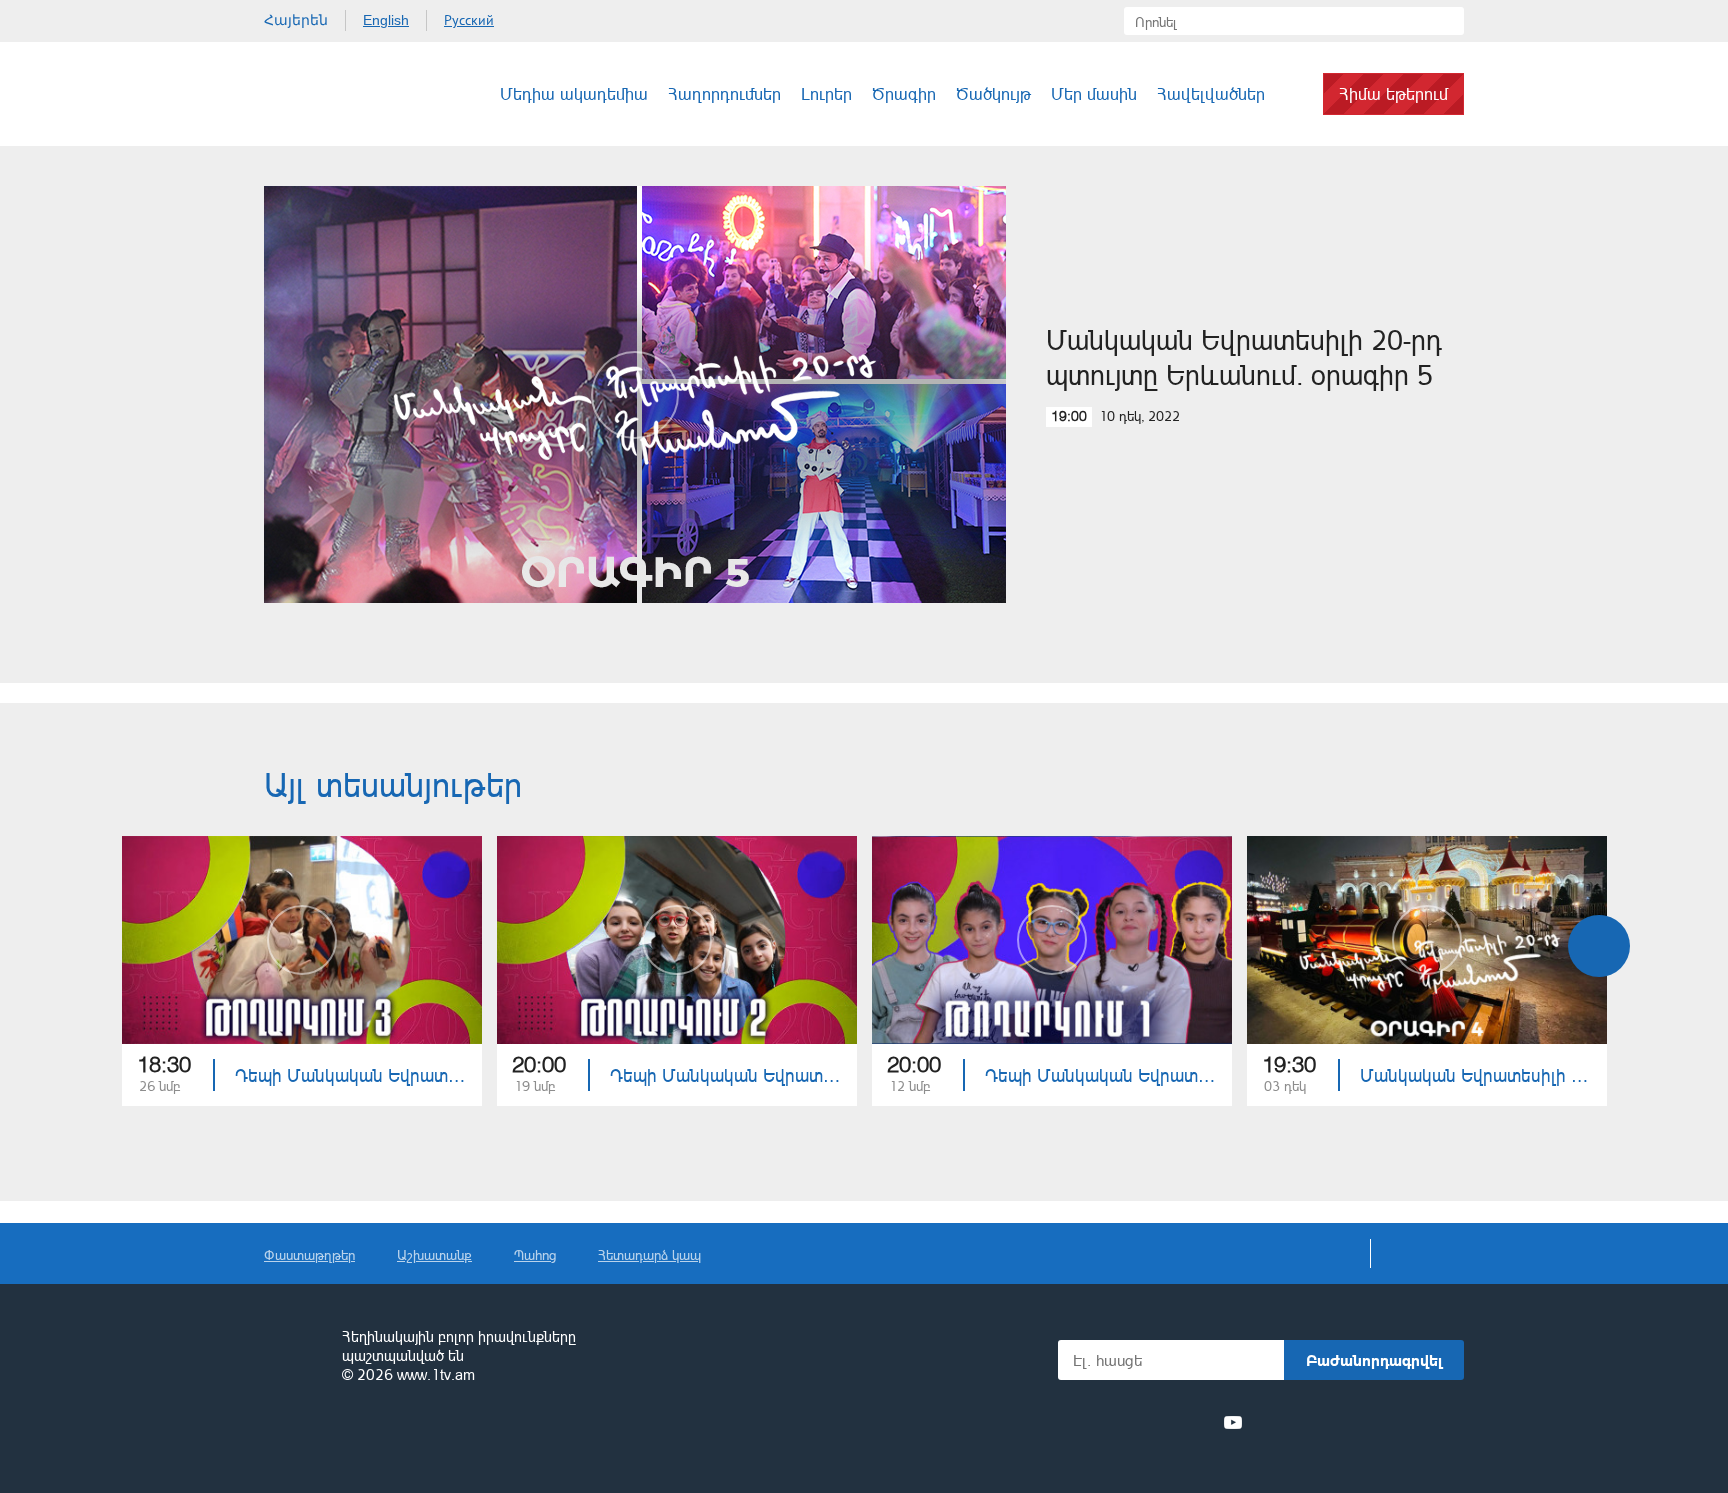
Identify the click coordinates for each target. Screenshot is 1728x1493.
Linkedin (1160, 1422)
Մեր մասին (1094, 93)
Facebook (1091, 1422)
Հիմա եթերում (1393, 93)
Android (1416, 1422)
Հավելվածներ (1211, 93)
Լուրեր (826, 93)
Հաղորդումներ (724, 93)
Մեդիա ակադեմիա (574, 93)
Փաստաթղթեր (309, 1254)
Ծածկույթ (993, 93)
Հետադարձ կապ (649, 1254)
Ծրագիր (904, 93)
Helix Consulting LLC (350, 1437)
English (386, 20)
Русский (469, 20)
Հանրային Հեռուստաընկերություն (339, 94)
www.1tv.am (436, 1374)
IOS (1309, 1422)
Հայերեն (296, 20)
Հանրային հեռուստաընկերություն (294, 1357)
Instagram (1197, 1422)
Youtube (1233, 1422)
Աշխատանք (434, 1254)
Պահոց (535, 1254)
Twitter (1123, 1422)
